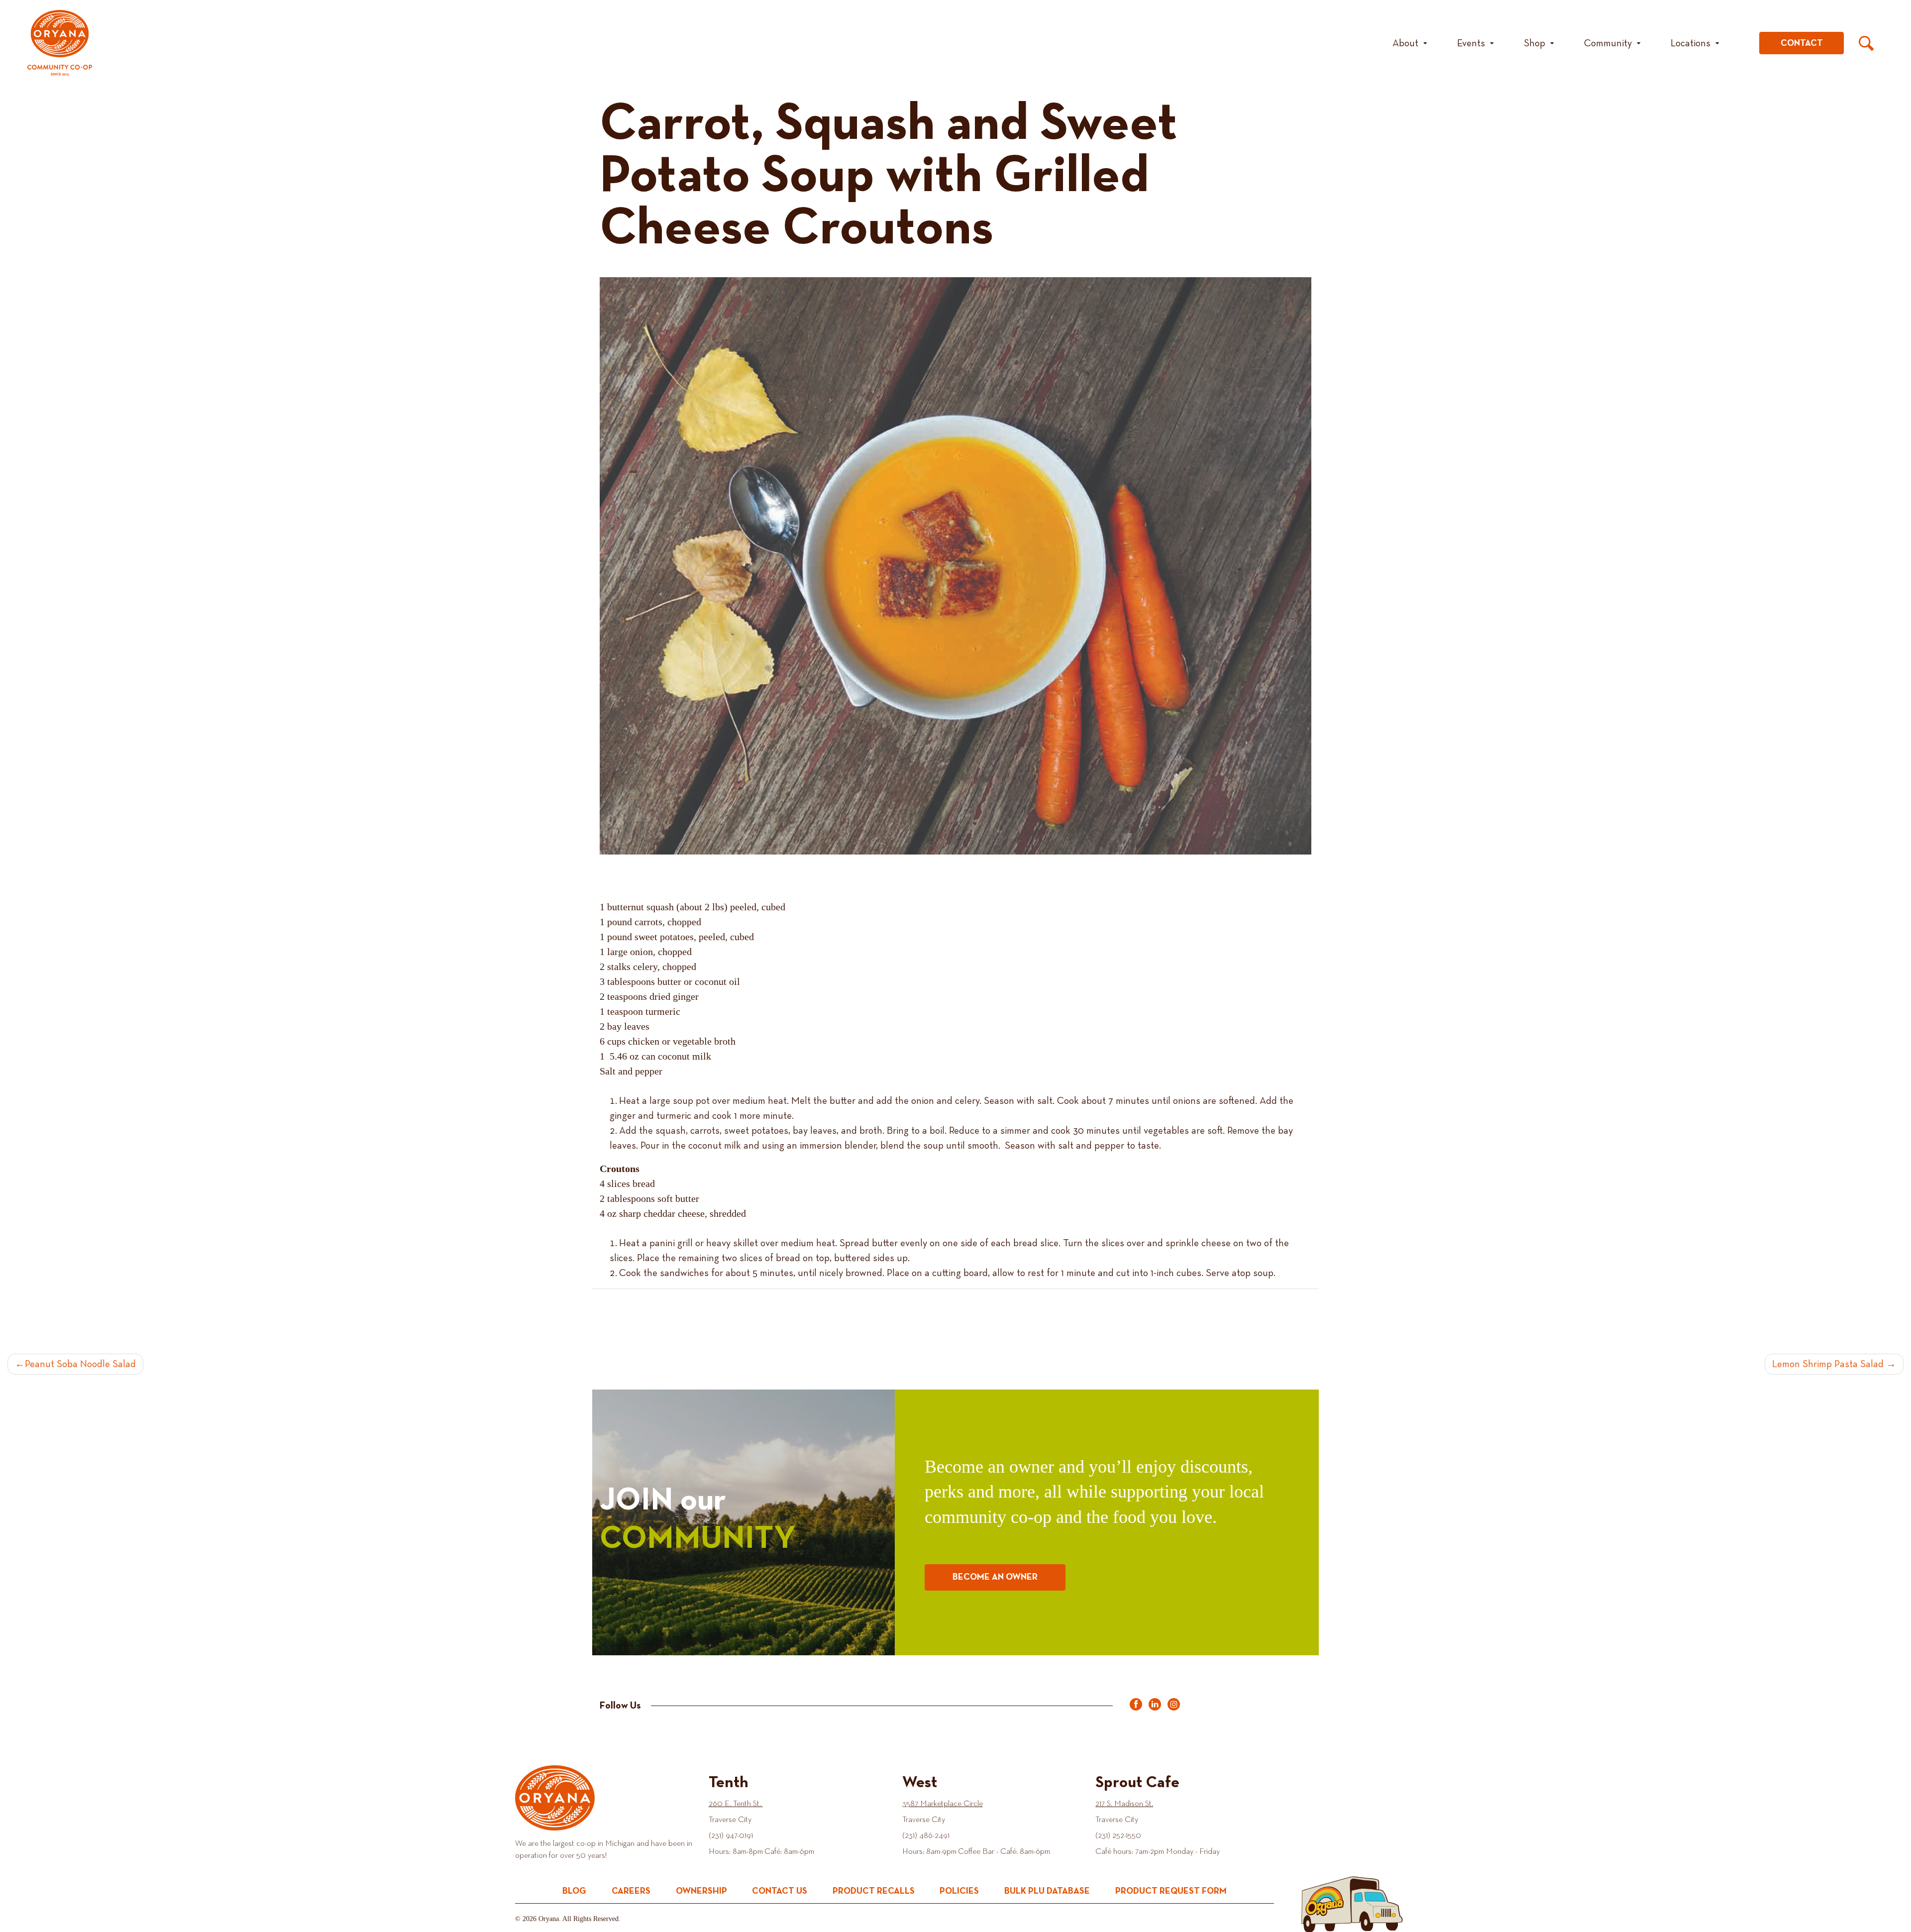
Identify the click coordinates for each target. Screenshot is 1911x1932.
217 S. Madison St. (1124, 1804)
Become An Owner (995, 1577)
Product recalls (874, 1891)
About (1405, 43)
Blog (574, 1891)
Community (1608, 43)
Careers (631, 1891)
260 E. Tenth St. (736, 1804)
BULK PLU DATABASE (1047, 1891)
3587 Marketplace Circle (943, 1804)
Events (1471, 43)
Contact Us (780, 1891)
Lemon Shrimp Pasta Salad (1828, 1364)
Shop (1535, 43)
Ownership (701, 1891)
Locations (1691, 43)
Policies (959, 1891)
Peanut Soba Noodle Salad (80, 1364)
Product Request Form (1171, 1891)
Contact (1802, 43)
